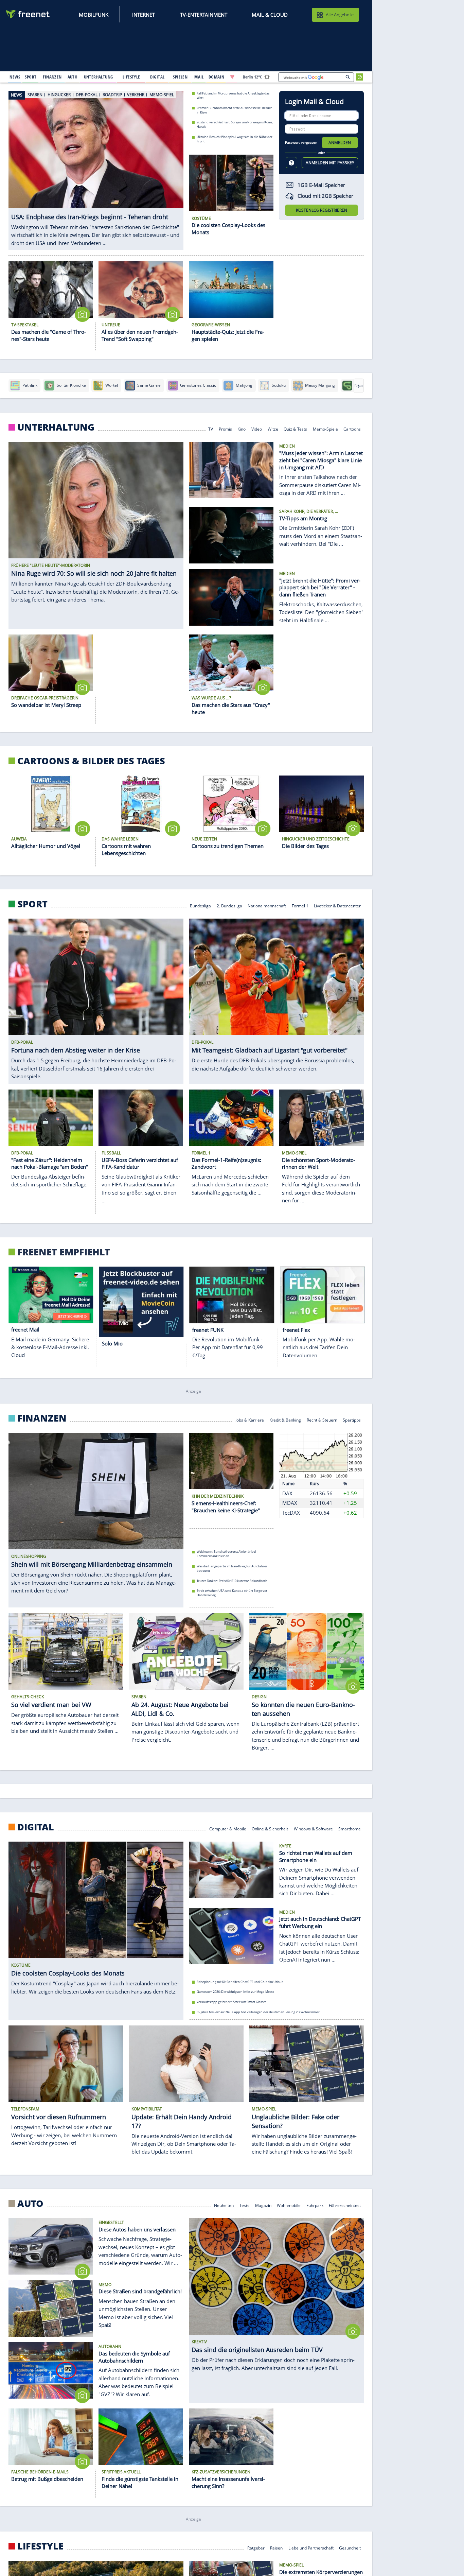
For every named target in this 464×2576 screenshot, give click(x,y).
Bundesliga (200, 905)
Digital (36, 1827)
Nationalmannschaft (267, 905)
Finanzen (42, 1418)
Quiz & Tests (295, 429)
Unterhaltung (56, 427)
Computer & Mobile (228, 1829)
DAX (287, 1493)
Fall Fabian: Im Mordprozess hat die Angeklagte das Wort (233, 95)
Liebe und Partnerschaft (311, 2547)
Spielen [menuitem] (180, 77)
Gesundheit (350, 2547)
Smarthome (350, 1829)
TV (211, 429)
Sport (32, 904)
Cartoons (352, 429)
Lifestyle (40, 2546)
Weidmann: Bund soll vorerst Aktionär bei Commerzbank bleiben (226, 1554)
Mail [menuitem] (199, 77)
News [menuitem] (15, 77)
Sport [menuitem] (31, 77)
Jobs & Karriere (250, 1420)
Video (257, 429)
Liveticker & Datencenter (337, 905)
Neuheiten (224, 2205)
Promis (225, 429)
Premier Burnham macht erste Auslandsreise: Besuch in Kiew (235, 110)
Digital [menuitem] (157, 77)
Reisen (276, 2547)
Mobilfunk (94, 15)
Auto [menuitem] (73, 77)
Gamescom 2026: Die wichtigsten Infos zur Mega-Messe (235, 1992)
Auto (30, 2203)
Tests (244, 2205)
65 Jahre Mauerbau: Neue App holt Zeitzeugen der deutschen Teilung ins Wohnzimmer (258, 2012)
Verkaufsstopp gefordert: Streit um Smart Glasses (231, 2002)
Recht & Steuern (322, 1420)
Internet (144, 15)
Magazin (263, 2205)
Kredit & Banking (285, 1420)
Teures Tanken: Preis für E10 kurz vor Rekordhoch (232, 1581)
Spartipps (352, 1420)
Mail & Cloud (270, 15)
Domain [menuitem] (217, 77)
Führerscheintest (345, 2205)
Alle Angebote (340, 15)
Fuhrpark (315, 2205)
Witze (273, 429)
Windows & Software (313, 1829)
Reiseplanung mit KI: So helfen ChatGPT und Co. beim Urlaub (240, 1982)
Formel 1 (300, 905)
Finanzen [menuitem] (52, 77)
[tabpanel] (96, 167)
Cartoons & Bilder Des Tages (91, 761)
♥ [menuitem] (232, 77)
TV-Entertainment (204, 15)
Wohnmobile (289, 2205)
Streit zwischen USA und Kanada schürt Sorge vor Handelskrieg (232, 1593)
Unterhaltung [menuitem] (99, 77)
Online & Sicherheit (270, 1829)
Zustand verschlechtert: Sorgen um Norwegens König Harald (235, 124)
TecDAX (291, 1513)
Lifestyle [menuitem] (131, 77)
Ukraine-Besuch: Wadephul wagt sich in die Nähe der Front (235, 139)
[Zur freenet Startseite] (28, 14)
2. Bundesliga (229, 905)
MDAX (290, 1503)
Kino (242, 429)
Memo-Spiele (325, 429)
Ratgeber (256, 2547)
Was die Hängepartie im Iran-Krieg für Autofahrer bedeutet (232, 1568)
